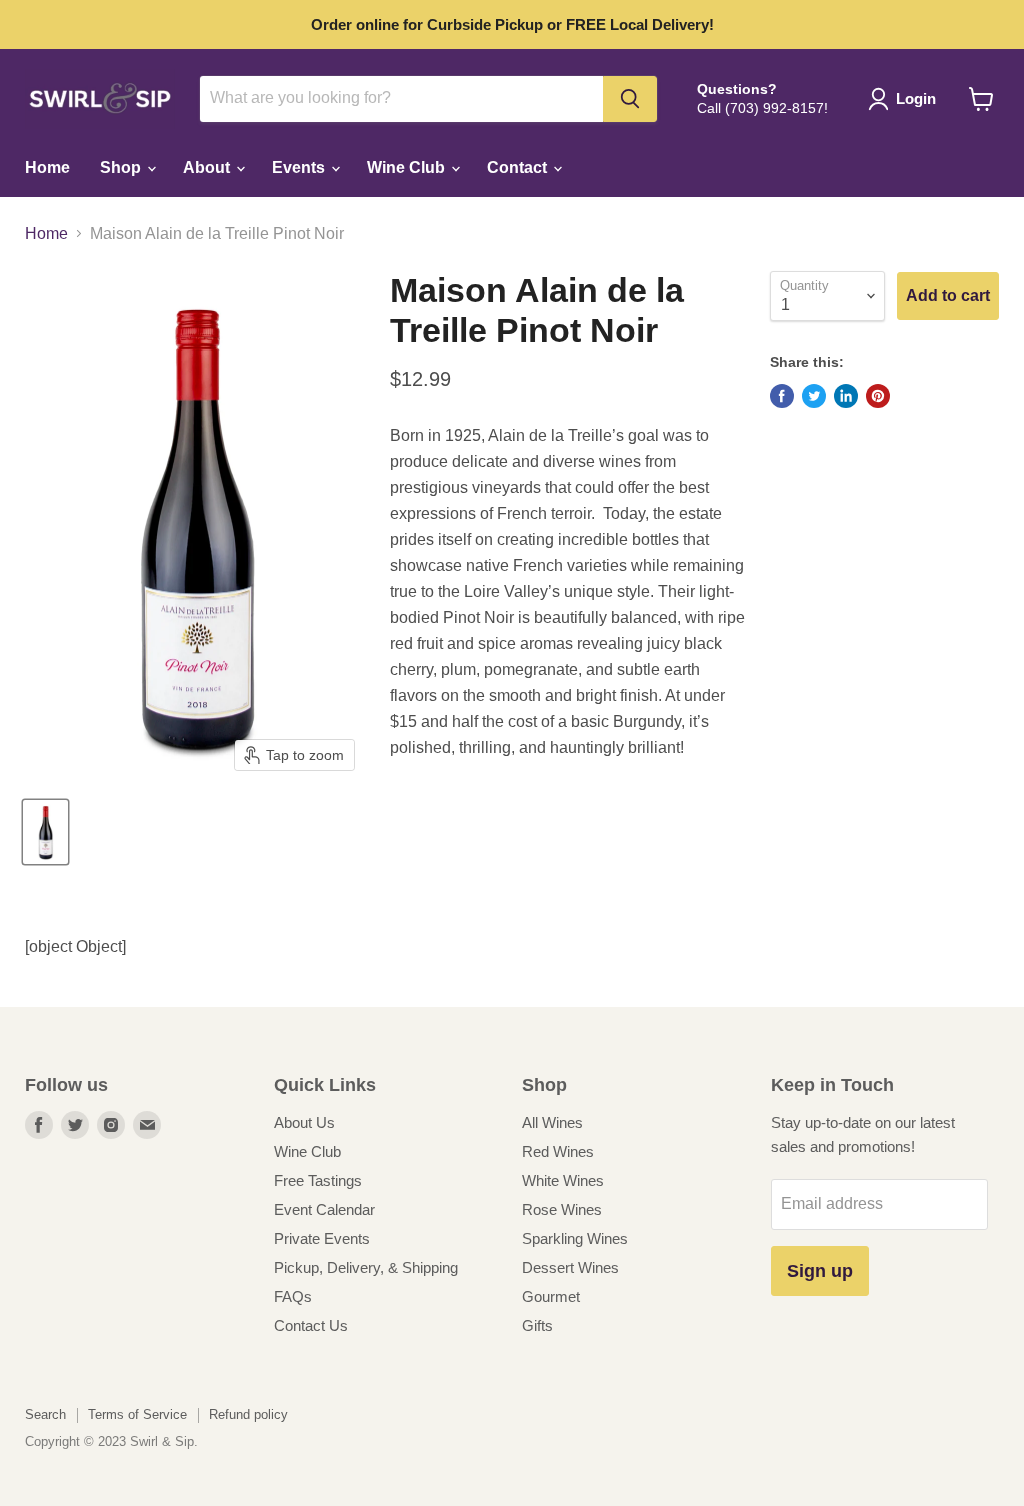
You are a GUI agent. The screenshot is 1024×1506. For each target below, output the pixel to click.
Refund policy (248, 1414)
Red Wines (558, 1151)
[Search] (630, 99)
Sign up (820, 1271)
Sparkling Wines (575, 1238)
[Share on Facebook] (782, 396)
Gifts (537, 1325)
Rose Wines (562, 1209)
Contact (519, 167)
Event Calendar (324, 1209)
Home (47, 167)
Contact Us (311, 1325)
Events (300, 167)
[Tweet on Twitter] (814, 396)
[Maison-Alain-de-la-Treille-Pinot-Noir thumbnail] (45, 832)
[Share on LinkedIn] (846, 396)
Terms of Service (137, 1414)
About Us (304, 1122)
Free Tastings (318, 1180)
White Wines (563, 1180)
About (208, 167)
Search (45, 1414)
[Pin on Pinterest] (878, 396)
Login (916, 98)
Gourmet (551, 1296)
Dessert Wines (570, 1267)
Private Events (322, 1238)
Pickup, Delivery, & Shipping (366, 1267)
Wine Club (408, 167)
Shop (122, 167)
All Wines (552, 1122)
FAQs (293, 1296)
